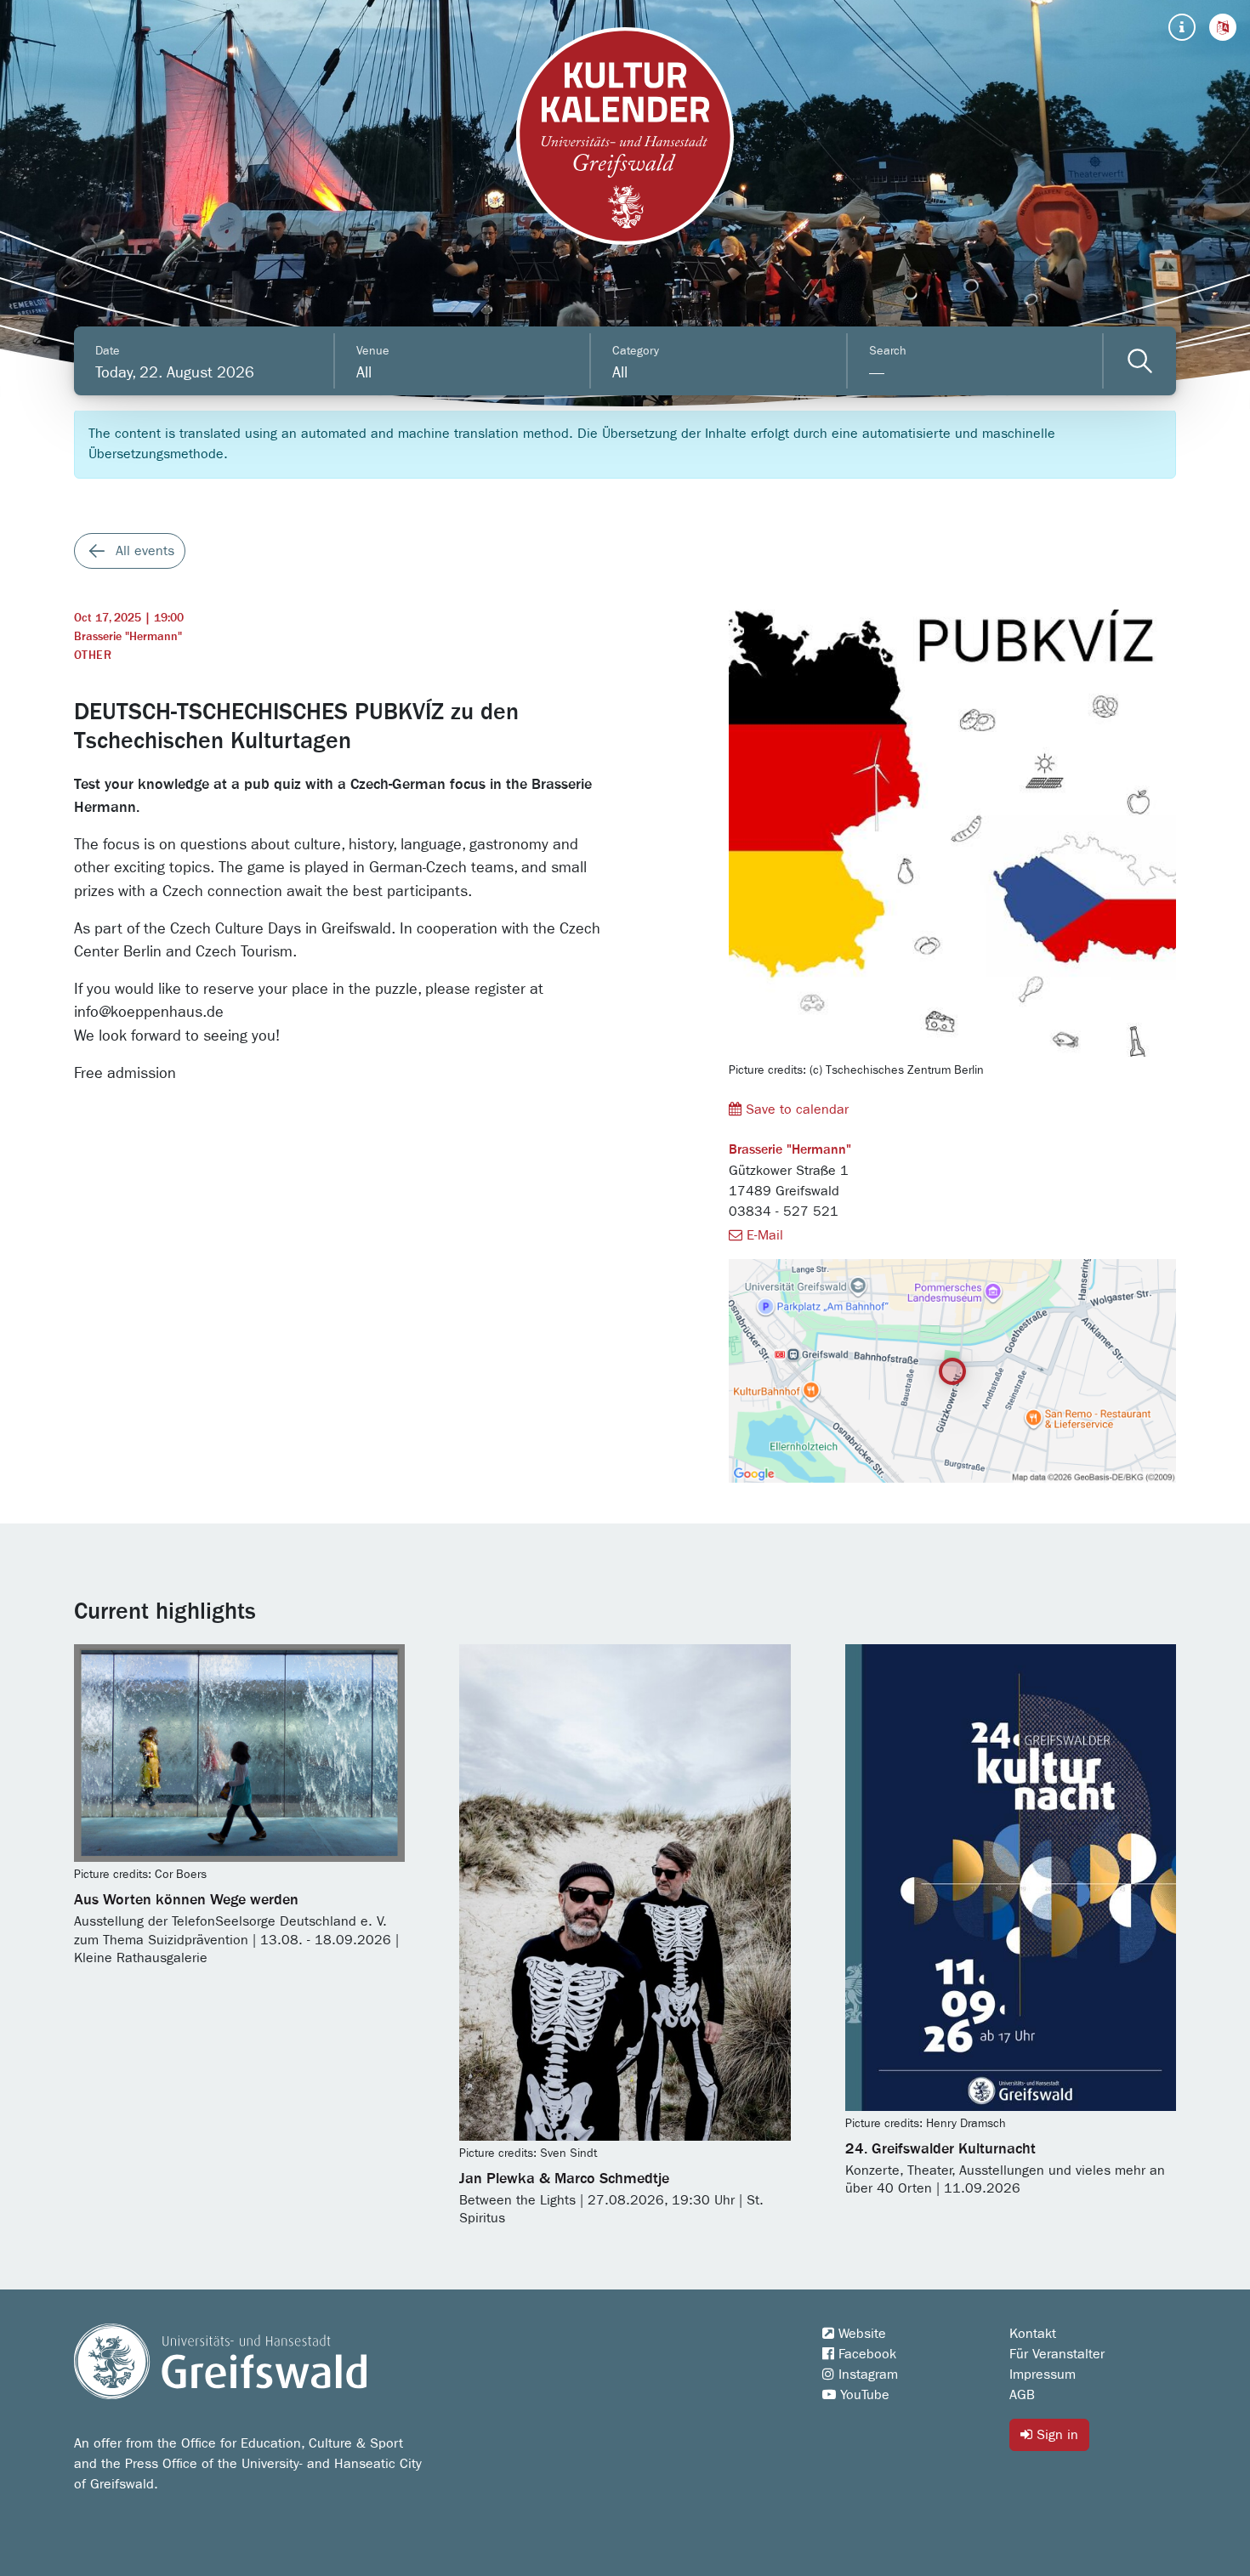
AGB (1022, 2395)
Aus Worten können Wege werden (186, 1900)
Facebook (865, 2354)
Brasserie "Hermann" (128, 637)
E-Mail (763, 1235)
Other (93, 655)
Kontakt (1033, 2334)
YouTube (863, 2395)
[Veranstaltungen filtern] (1140, 361)
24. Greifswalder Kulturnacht (940, 2149)
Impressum (1043, 2375)
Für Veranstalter (1057, 2354)
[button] (1223, 27)
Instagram (866, 2375)
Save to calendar (795, 1109)
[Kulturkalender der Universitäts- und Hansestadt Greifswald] (625, 136)
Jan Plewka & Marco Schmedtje (564, 2179)
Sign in (1055, 2435)
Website (860, 2334)
